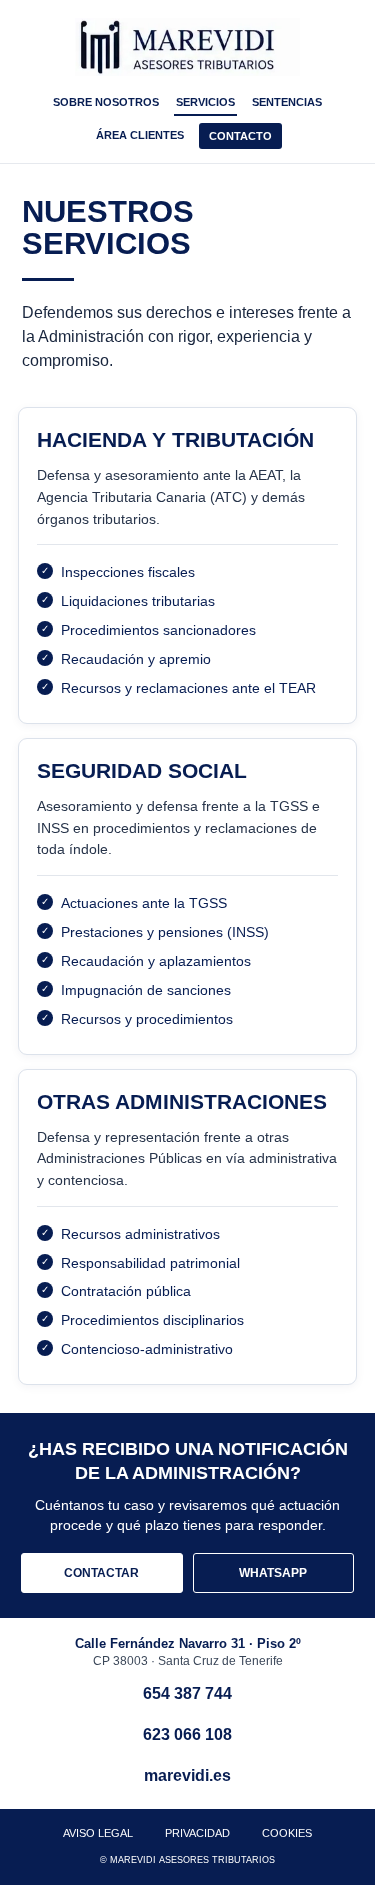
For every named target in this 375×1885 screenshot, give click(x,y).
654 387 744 (187, 1693)
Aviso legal (98, 1833)
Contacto (240, 136)
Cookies (287, 1833)
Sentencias (287, 102)
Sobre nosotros (106, 102)
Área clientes (140, 135)
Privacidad (197, 1833)
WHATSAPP (273, 1573)
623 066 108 (187, 1734)
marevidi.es (187, 1775)
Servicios (205, 102)
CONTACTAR (101, 1573)
